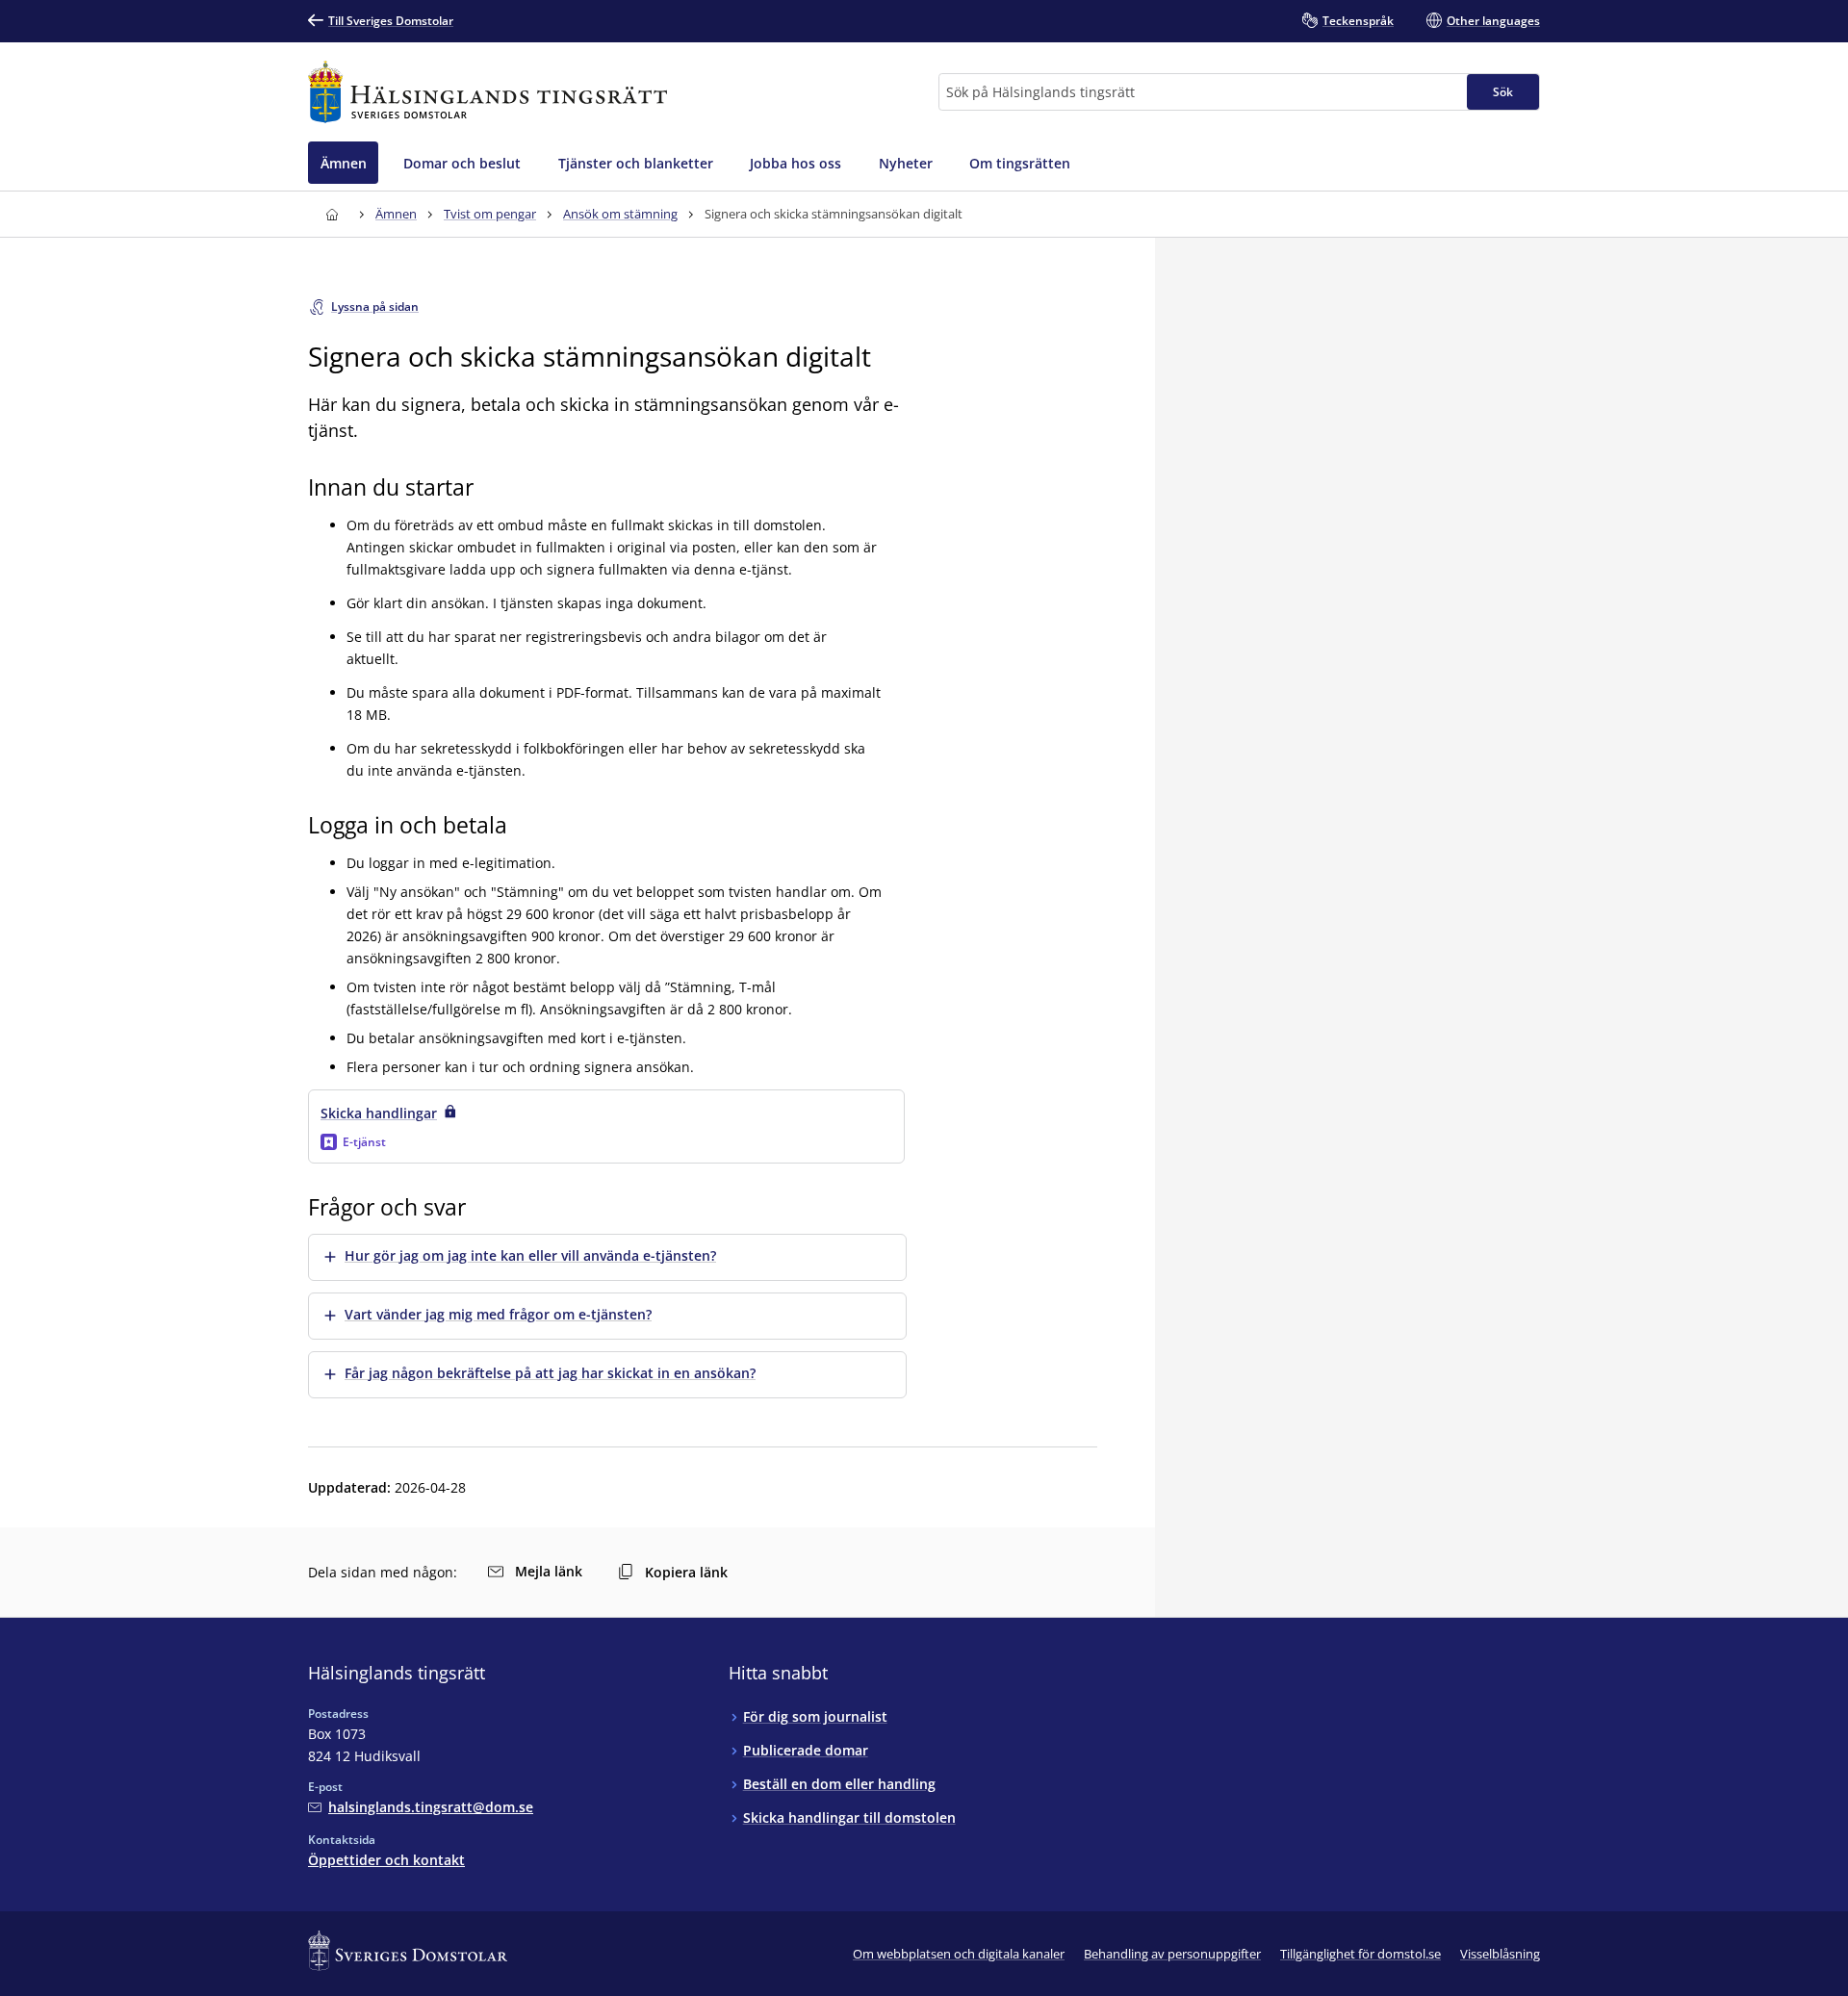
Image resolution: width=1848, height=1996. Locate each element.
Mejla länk (549, 1571)
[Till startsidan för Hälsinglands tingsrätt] (488, 92)
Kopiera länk (686, 1572)
